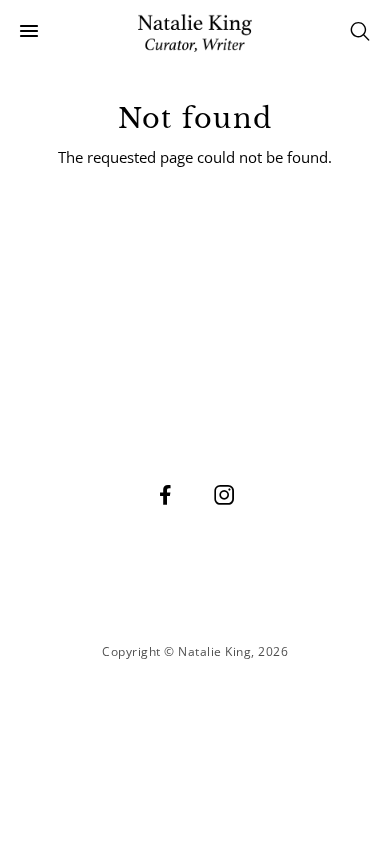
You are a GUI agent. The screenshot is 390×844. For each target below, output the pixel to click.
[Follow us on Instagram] (225, 494)
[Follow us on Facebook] (166, 494)
